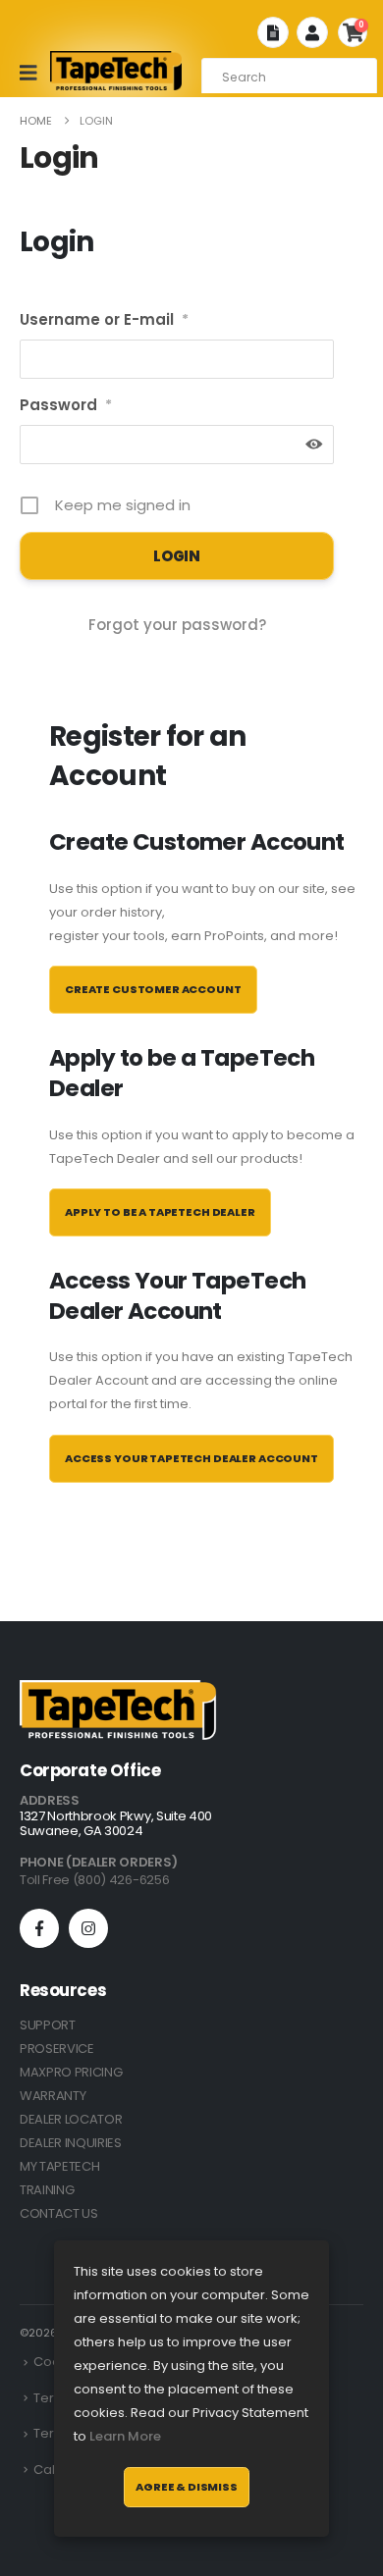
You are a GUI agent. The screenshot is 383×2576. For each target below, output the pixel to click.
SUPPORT (48, 2025)
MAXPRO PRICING (71, 2072)
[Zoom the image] (118, 1691)
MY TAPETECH (59, 2166)
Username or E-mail (104, 319)
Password (66, 405)
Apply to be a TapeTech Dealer (160, 1212)
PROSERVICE (57, 2049)
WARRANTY (53, 2096)
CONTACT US (59, 2213)
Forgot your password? (177, 625)
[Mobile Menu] (35, 73)
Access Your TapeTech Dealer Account (191, 1458)
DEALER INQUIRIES (71, 2143)
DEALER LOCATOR (71, 2119)
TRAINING (47, 2190)
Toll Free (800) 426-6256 (94, 1880)
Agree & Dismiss (187, 2487)
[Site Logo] (116, 71)
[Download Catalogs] (273, 32)
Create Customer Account (153, 989)
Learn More (125, 2436)
